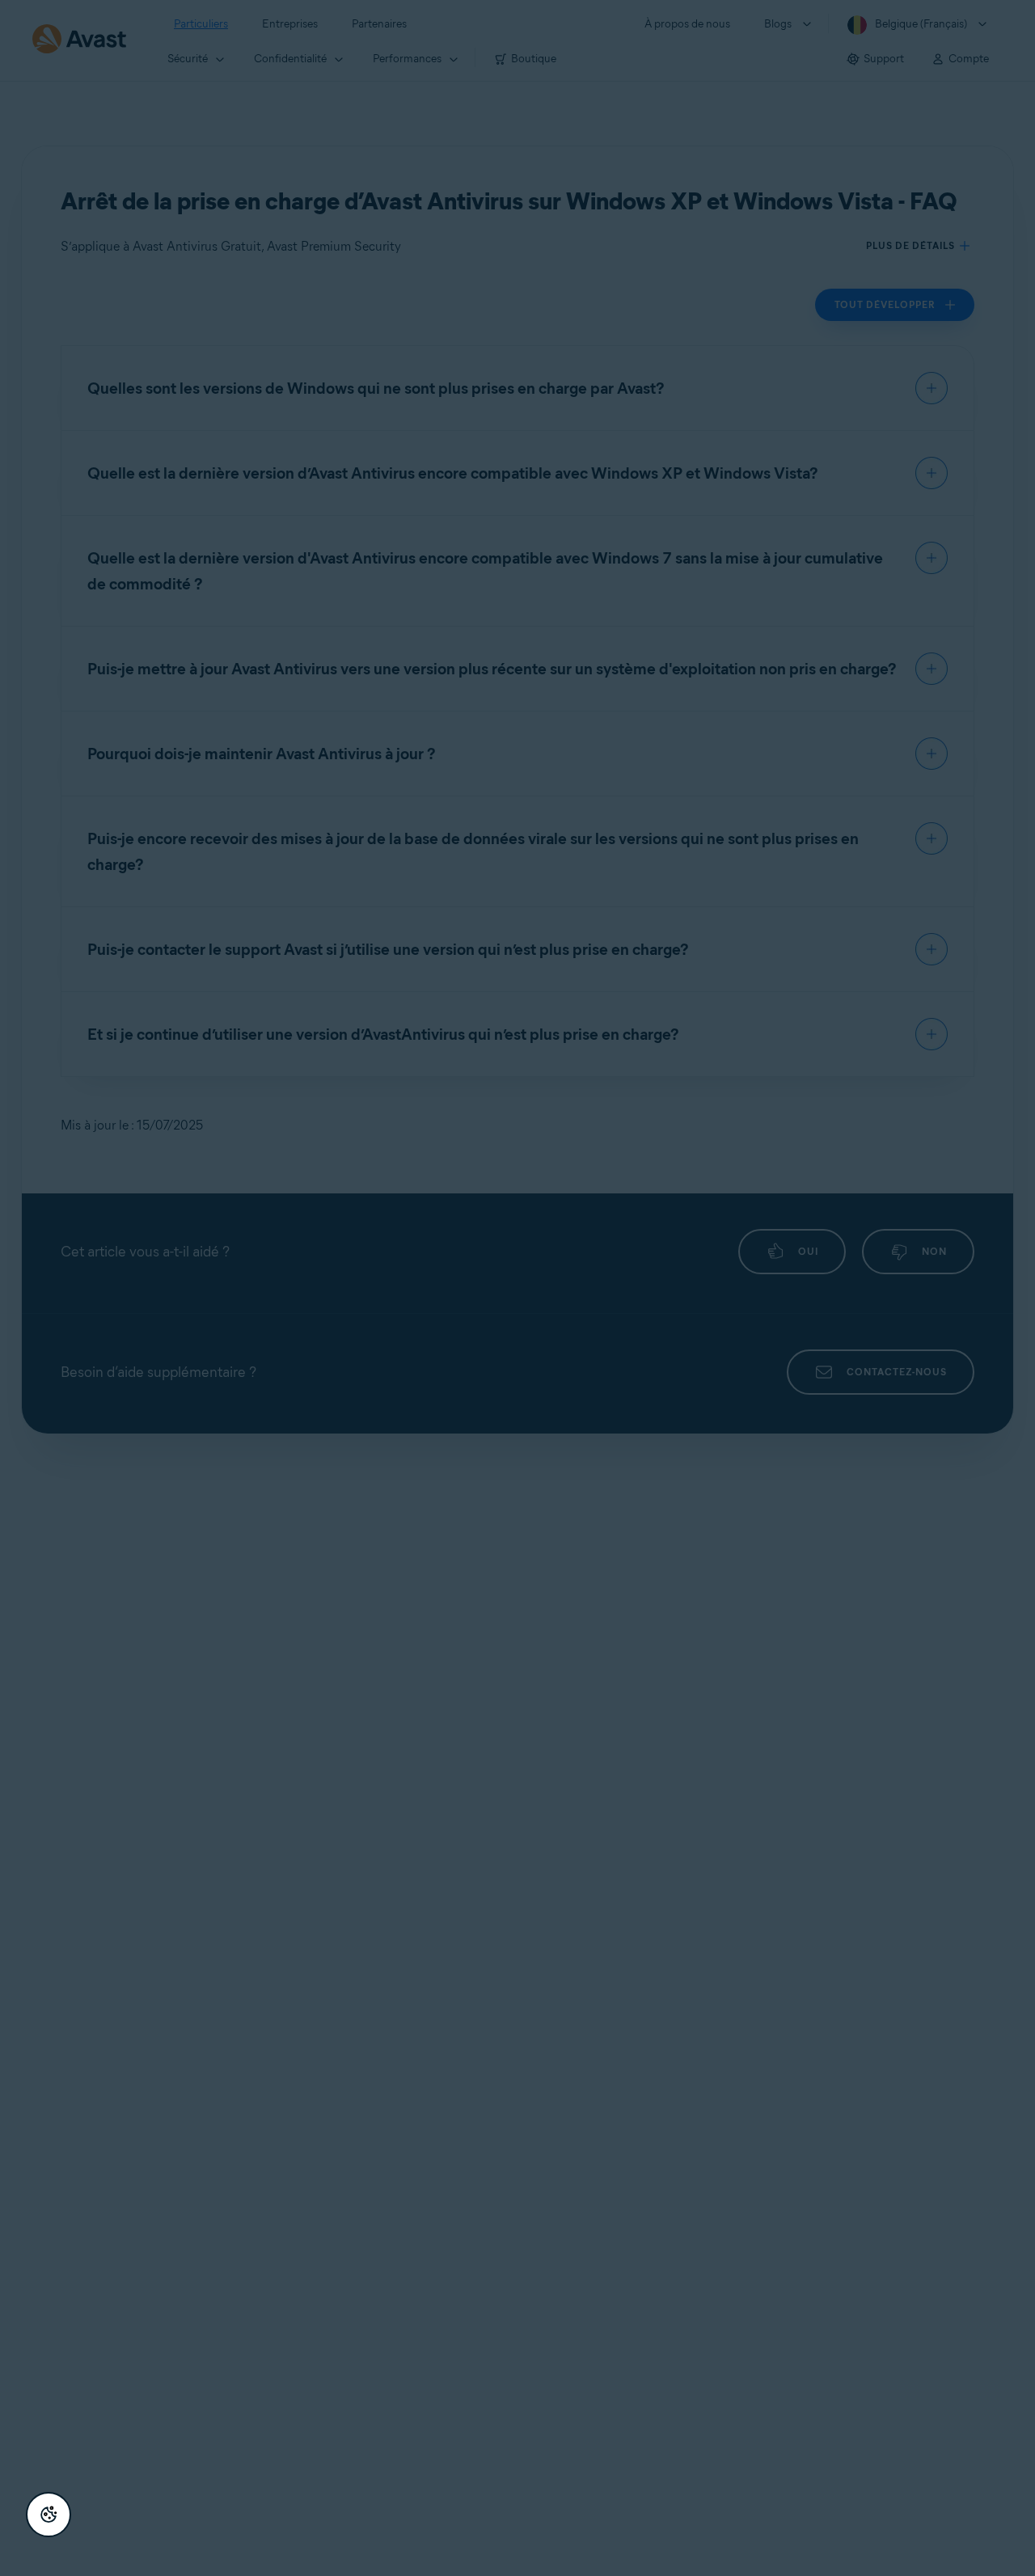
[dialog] (517, 1288)
